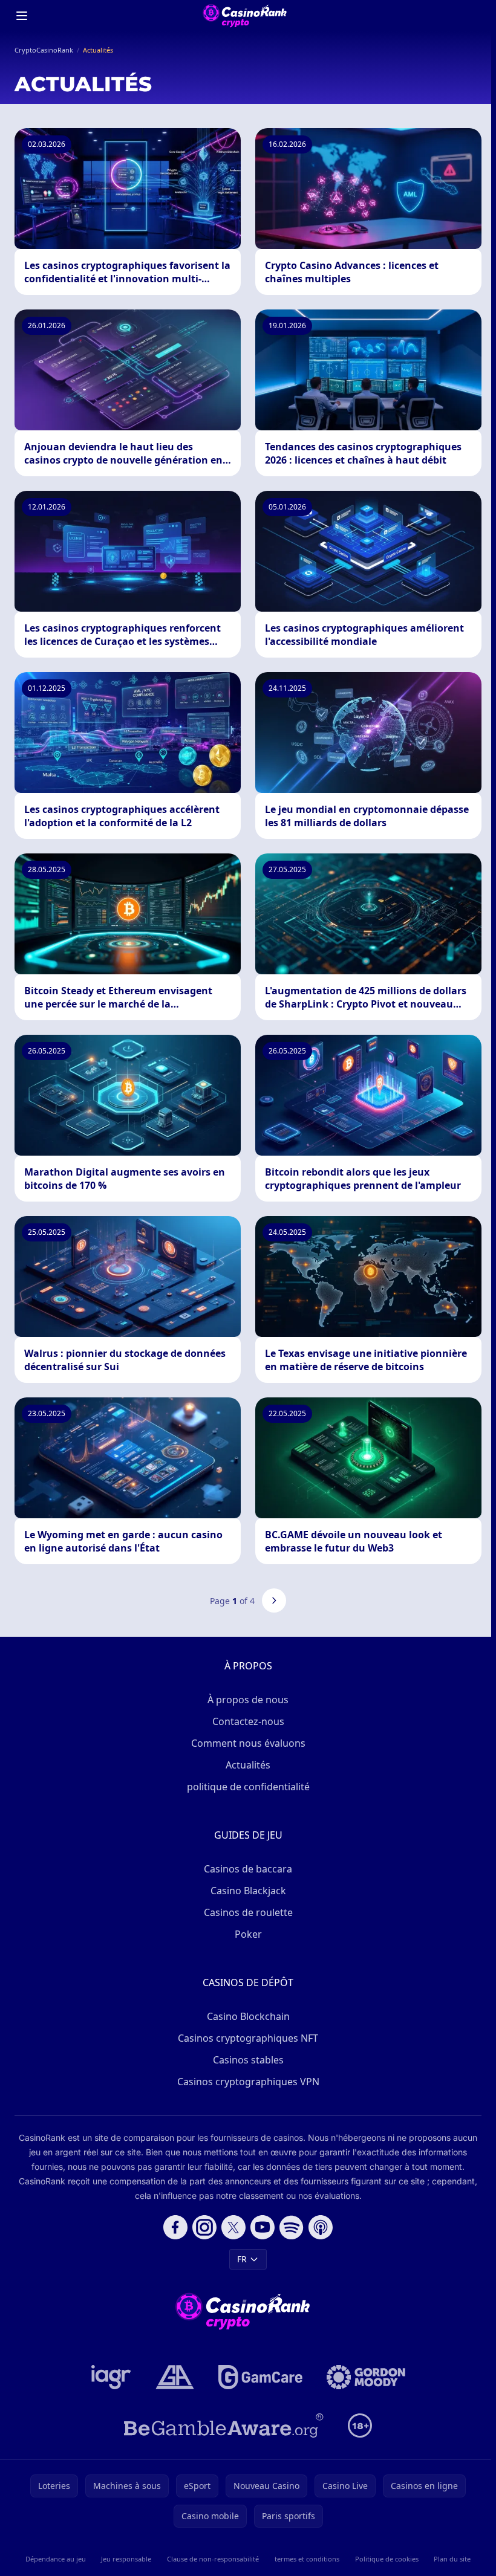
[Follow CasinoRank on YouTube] (263, 2227)
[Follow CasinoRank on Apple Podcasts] (321, 2227)
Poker (248, 1934)
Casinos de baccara (248, 1869)
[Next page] (274, 1600)
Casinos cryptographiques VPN (248, 2082)
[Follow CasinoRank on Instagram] (204, 2227)
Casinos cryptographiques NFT (248, 2038)
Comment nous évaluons (248, 1743)
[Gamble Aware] (224, 2426)
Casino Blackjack (248, 1891)
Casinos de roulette (248, 1912)
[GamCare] (260, 2377)
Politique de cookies (387, 2559)
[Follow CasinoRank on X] (233, 2227)
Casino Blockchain (248, 2016)
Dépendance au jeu (56, 2559)
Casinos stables (248, 2060)
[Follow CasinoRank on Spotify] (292, 2227)
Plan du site (452, 2559)
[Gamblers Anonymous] (175, 2377)
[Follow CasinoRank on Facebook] (175, 2227)
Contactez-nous (248, 1721)
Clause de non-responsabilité (213, 2559)
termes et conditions (307, 2559)
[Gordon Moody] (366, 2377)
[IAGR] (111, 2377)
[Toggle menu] (22, 16)
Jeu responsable (126, 2559)
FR (242, 2259)
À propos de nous (248, 1700)
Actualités (248, 1765)
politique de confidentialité (248, 1787)
